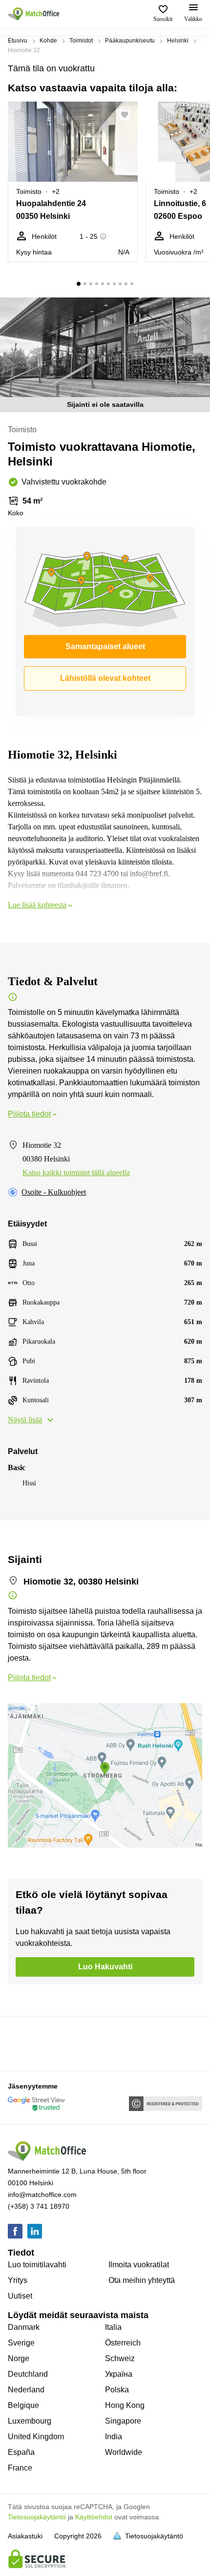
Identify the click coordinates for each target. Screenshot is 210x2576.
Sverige (21, 2343)
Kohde (48, 41)
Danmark (24, 2327)
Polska (117, 2390)
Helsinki (178, 41)
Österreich (123, 2343)
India (114, 2437)
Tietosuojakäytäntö (37, 2517)
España (21, 2452)
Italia (113, 2327)
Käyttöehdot (94, 2517)
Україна (119, 2374)
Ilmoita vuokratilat (139, 2265)
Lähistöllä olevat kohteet (105, 678)
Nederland (26, 2390)
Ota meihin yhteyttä (142, 2280)
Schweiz (120, 2358)
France (20, 2468)
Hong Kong (125, 2405)
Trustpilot (22, 2043)
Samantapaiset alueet (105, 646)
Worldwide (124, 2452)
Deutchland (28, 2374)
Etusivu (18, 41)
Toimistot (81, 41)
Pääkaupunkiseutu (130, 41)
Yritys (18, 2280)
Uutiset (20, 2296)
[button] (127, 115)
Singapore (123, 2421)
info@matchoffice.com (42, 2195)
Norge (19, 2358)
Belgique (23, 2405)
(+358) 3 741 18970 (39, 2206)
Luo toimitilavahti (37, 2265)
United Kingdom (36, 2437)
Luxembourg (30, 2421)
